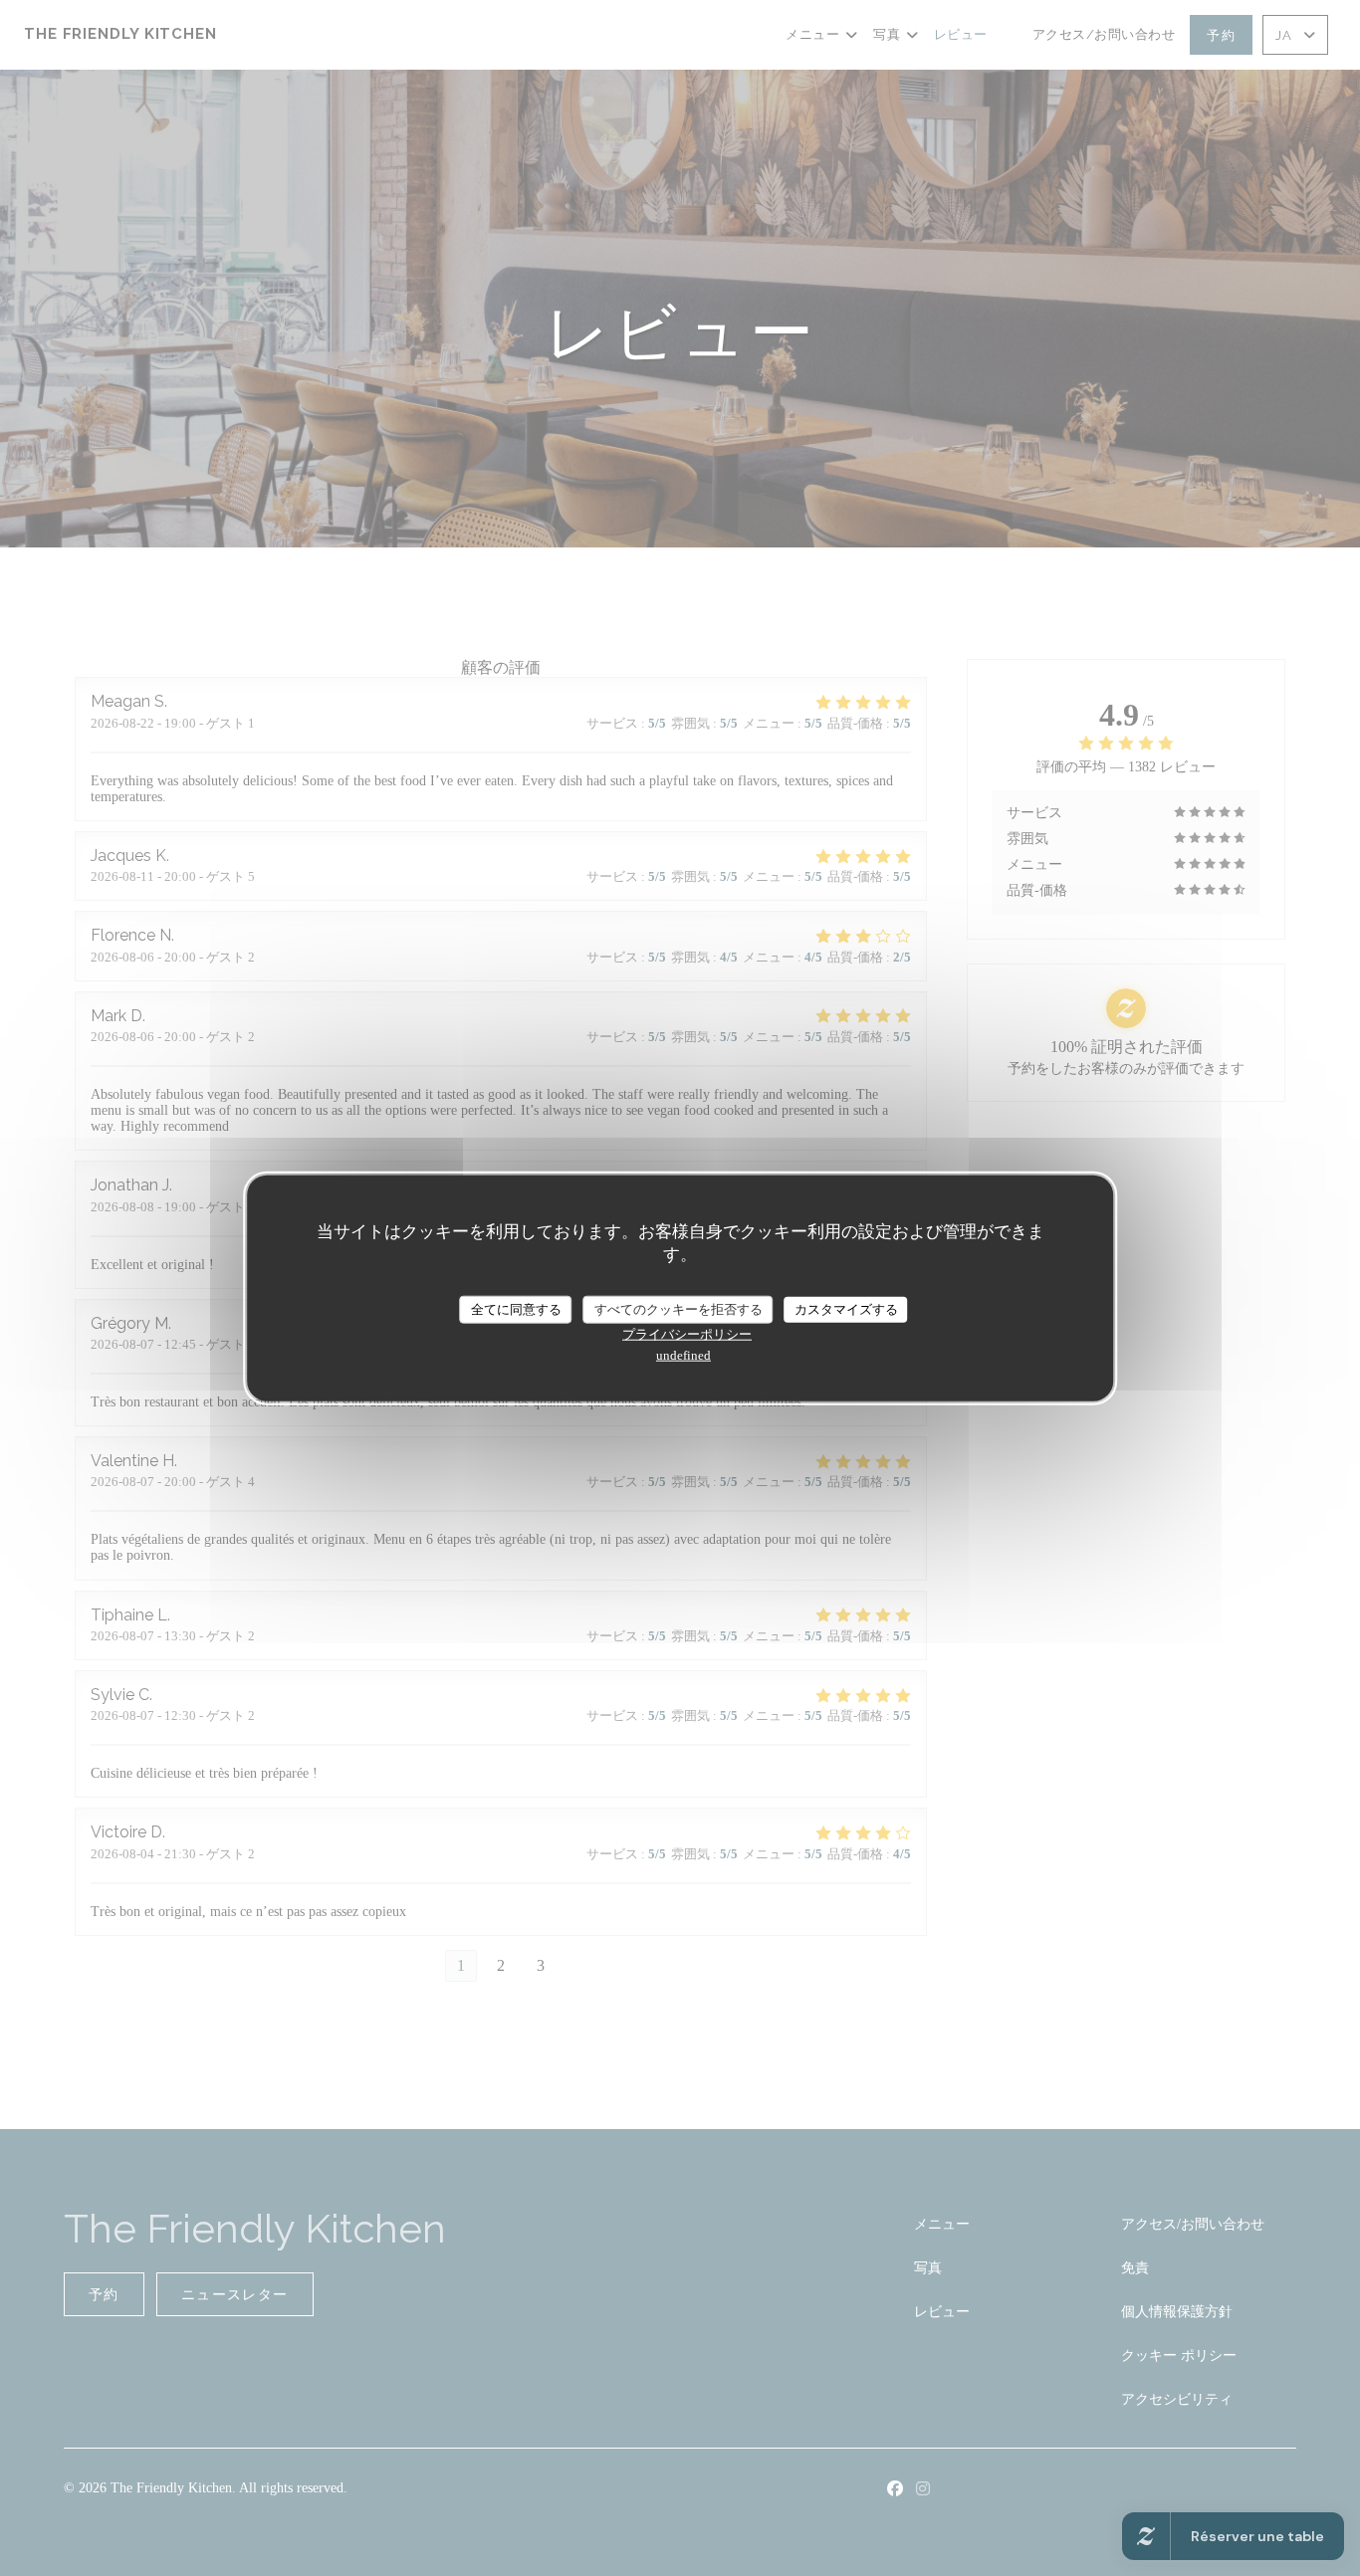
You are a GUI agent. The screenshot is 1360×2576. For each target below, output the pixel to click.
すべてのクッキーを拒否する (679, 1309)
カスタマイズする (846, 1309)
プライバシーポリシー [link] (687, 1333)
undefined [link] (683, 1354)
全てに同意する (516, 1309)
